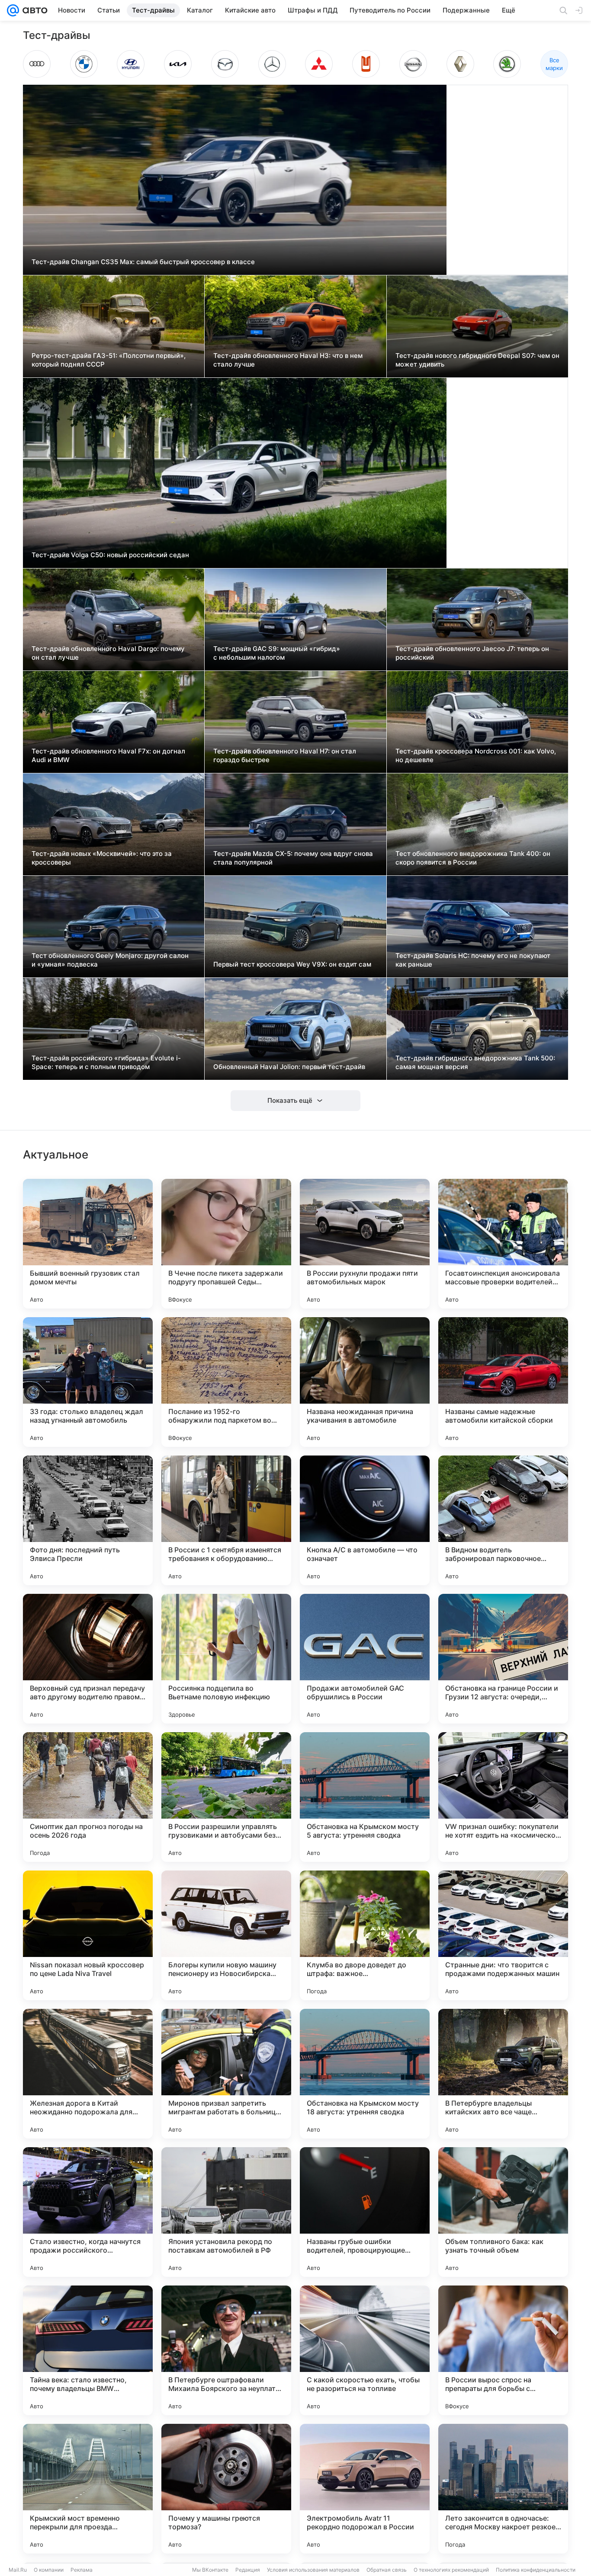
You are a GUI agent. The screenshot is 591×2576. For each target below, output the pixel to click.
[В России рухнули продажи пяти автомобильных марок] (365, 1244)
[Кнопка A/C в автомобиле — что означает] (365, 1520)
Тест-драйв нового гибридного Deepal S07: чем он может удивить (477, 360)
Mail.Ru (18, 2570)
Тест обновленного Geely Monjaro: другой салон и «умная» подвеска (110, 960)
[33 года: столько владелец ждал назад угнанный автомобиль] (88, 1382)
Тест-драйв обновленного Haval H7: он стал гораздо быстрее (285, 755)
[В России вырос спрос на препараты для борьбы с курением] (503, 2350)
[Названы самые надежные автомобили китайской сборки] (503, 1382)
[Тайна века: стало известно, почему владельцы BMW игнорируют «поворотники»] (88, 2350)
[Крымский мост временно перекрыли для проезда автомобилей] (88, 2489)
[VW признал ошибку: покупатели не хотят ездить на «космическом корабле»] (503, 1797)
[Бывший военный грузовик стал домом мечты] (88, 1244)
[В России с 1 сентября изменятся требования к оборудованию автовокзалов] (226, 1520)
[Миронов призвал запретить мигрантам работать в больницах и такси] (226, 2074)
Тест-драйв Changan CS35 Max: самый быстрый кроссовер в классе (143, 262)
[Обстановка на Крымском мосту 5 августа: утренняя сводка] (365, 1797)
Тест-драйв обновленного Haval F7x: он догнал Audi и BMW (108, 755)
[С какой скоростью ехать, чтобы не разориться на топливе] (365, 2350)
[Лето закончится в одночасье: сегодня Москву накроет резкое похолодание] (503, 2489)
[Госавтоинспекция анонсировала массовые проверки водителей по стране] (503, 1244)
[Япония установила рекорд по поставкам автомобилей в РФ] (226, 2212)
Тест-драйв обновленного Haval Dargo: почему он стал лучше (108, 653)
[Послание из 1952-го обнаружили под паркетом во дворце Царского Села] (226, 1382)
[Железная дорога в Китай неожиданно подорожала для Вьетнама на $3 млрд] (88, 2074)
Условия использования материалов (313, 2570)
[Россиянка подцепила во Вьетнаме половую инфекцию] (226, 1659)
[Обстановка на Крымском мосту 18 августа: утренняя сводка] (365, 2074)
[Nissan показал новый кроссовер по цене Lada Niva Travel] (88, 1935)
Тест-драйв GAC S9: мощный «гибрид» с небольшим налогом (277, 653)
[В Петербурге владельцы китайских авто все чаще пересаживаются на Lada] (503, 2074)
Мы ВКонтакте (210, 2570)
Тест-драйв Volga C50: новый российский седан (110, 555)
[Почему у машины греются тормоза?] (226, 2489)
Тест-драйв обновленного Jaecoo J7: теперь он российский (472, 653)
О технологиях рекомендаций (451, 2570)
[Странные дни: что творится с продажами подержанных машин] (503, 1935)
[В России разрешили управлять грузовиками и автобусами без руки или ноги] (226, 1797)
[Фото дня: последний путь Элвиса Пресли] (88, 1520)
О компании (49, 2570)
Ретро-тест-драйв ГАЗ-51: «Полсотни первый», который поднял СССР (109, 360)
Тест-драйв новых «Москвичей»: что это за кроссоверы (102, 858)
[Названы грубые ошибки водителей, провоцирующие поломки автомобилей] (365, 2212)
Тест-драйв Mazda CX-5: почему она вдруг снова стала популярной (293, 858)
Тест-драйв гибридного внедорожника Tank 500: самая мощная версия (475, 1062)
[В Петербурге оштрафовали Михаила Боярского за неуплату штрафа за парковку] (226, 2350)
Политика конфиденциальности (536, 2570)
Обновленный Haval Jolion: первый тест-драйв (289, 1067)
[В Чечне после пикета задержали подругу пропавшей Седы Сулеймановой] (226, 1244)
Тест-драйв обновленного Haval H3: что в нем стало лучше (288, 360)
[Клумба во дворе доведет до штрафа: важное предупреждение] (365, 1935)
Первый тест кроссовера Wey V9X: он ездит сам (292, 964)
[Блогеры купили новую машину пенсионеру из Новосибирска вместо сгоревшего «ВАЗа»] (226, 1935)
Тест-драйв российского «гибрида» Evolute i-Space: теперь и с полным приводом (106, 1062)
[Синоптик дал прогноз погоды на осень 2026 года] (88, 1797)
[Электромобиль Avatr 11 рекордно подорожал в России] (365, 2489)
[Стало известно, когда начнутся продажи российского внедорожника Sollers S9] (88, 2212)
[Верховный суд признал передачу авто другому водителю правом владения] (88, 1659)
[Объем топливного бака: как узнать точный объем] (503, 2212)
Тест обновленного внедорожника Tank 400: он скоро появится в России (473, 858)
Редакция (248, 2570)
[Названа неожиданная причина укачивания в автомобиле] (365, 1382)
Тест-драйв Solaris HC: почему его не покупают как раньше (473, 960)
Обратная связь (387, 2570)
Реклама (82, 2570)
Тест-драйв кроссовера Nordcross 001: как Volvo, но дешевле (476, 755)
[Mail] (13, 10)
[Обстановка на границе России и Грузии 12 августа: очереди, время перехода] (503, 1659)
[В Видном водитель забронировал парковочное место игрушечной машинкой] (503, 1520)
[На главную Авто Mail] (33, 10)
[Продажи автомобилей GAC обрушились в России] (365, 1659)
